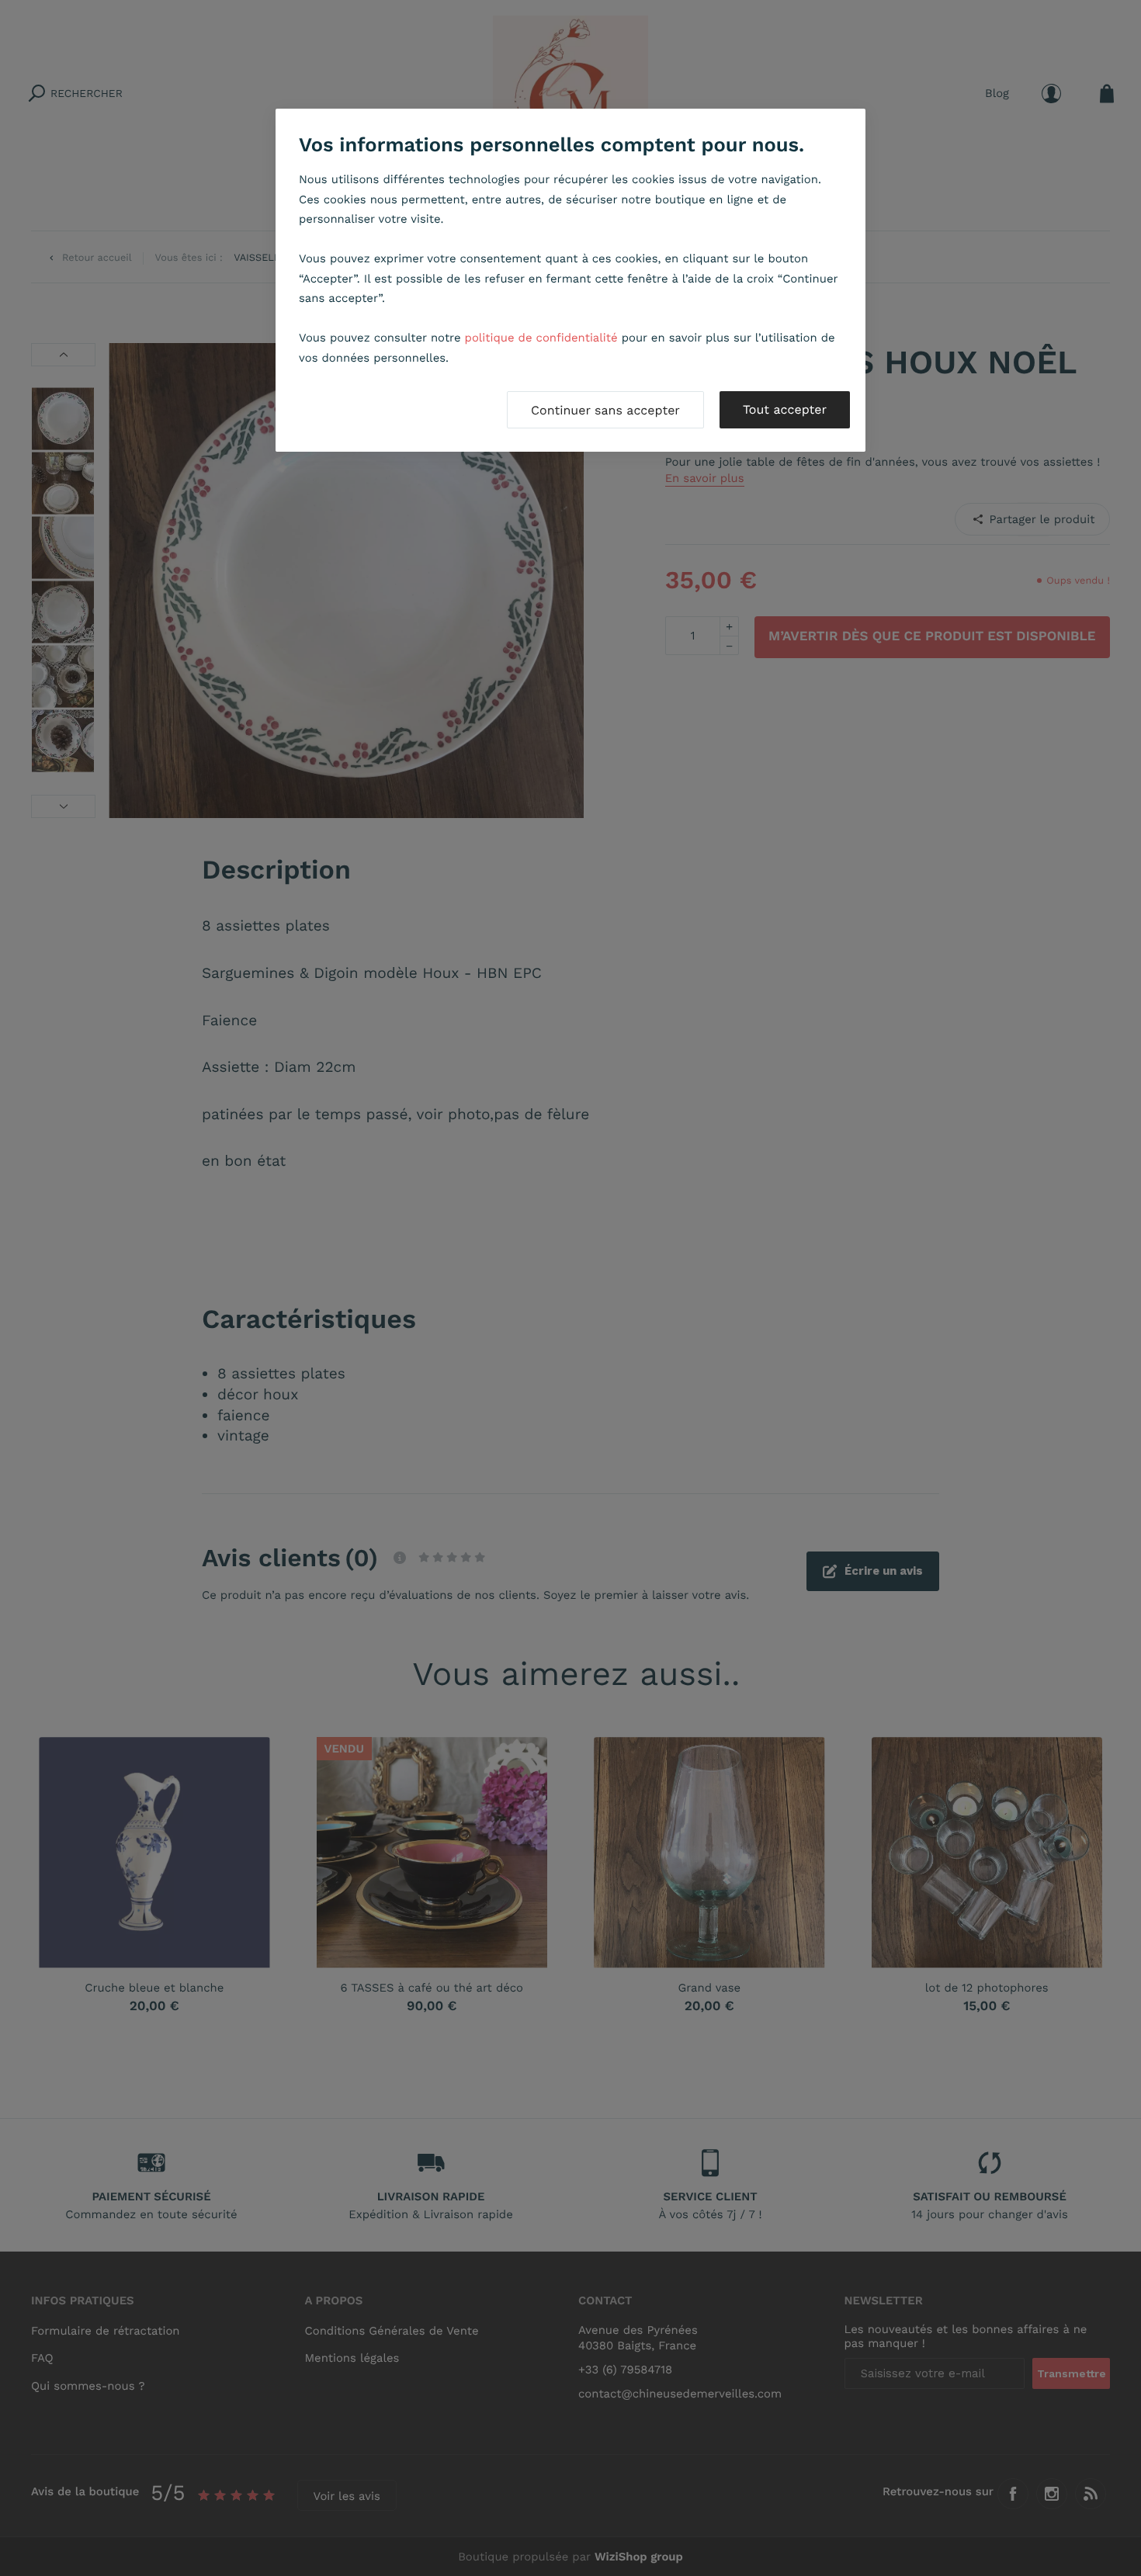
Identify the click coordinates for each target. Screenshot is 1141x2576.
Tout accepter (785, 409)
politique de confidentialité (541, 338)
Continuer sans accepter (605, 410)
